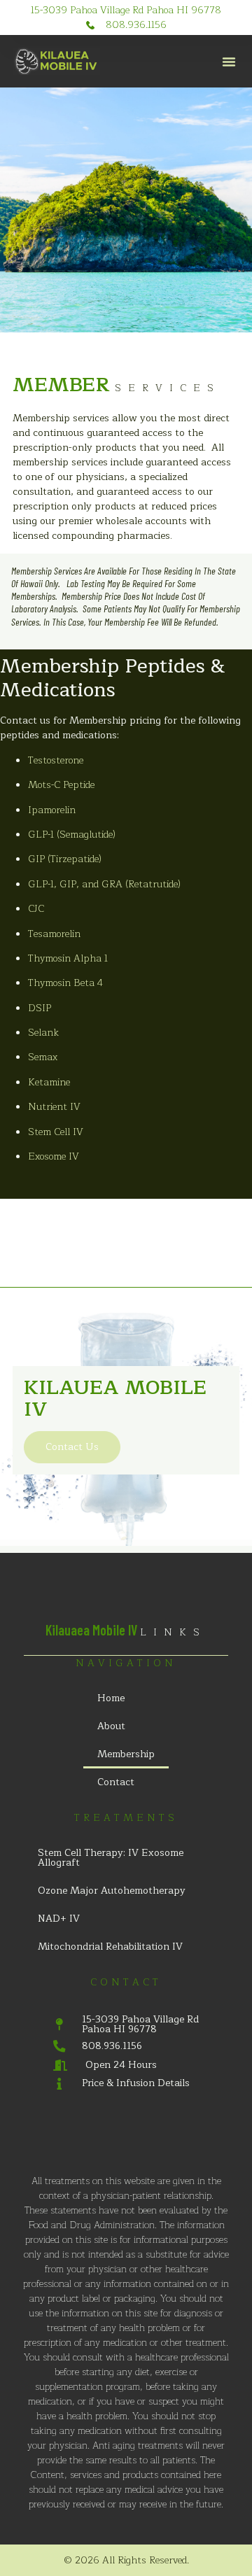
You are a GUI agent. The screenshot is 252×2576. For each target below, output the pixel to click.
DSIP (40, 1008)
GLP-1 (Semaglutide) (72, 835)
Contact (116, 1782)
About (111, 1726)
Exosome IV (54, 1156)
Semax (43, 1057)
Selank (43, 1033)
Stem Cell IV (56, 1132)
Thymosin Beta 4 (65, 983)
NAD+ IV (59, 1919)
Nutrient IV (54, 1107)
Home (111, 1698)
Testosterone (56, 760)
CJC (36, 909)
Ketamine (49, 1082)
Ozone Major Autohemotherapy (112, 1891)
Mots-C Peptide (61, 785)
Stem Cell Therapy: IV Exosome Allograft (111, 1858)
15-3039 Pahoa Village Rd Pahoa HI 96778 (126, 10)
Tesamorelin (54, 934)
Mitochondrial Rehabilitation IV (110, 1947)
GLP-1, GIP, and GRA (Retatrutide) (104, 884)
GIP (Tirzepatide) (65, 859)
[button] (229, 62)
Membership (126, 1754)
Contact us (72, 1447)
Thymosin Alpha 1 (68, 958)
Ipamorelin (52, 810)
